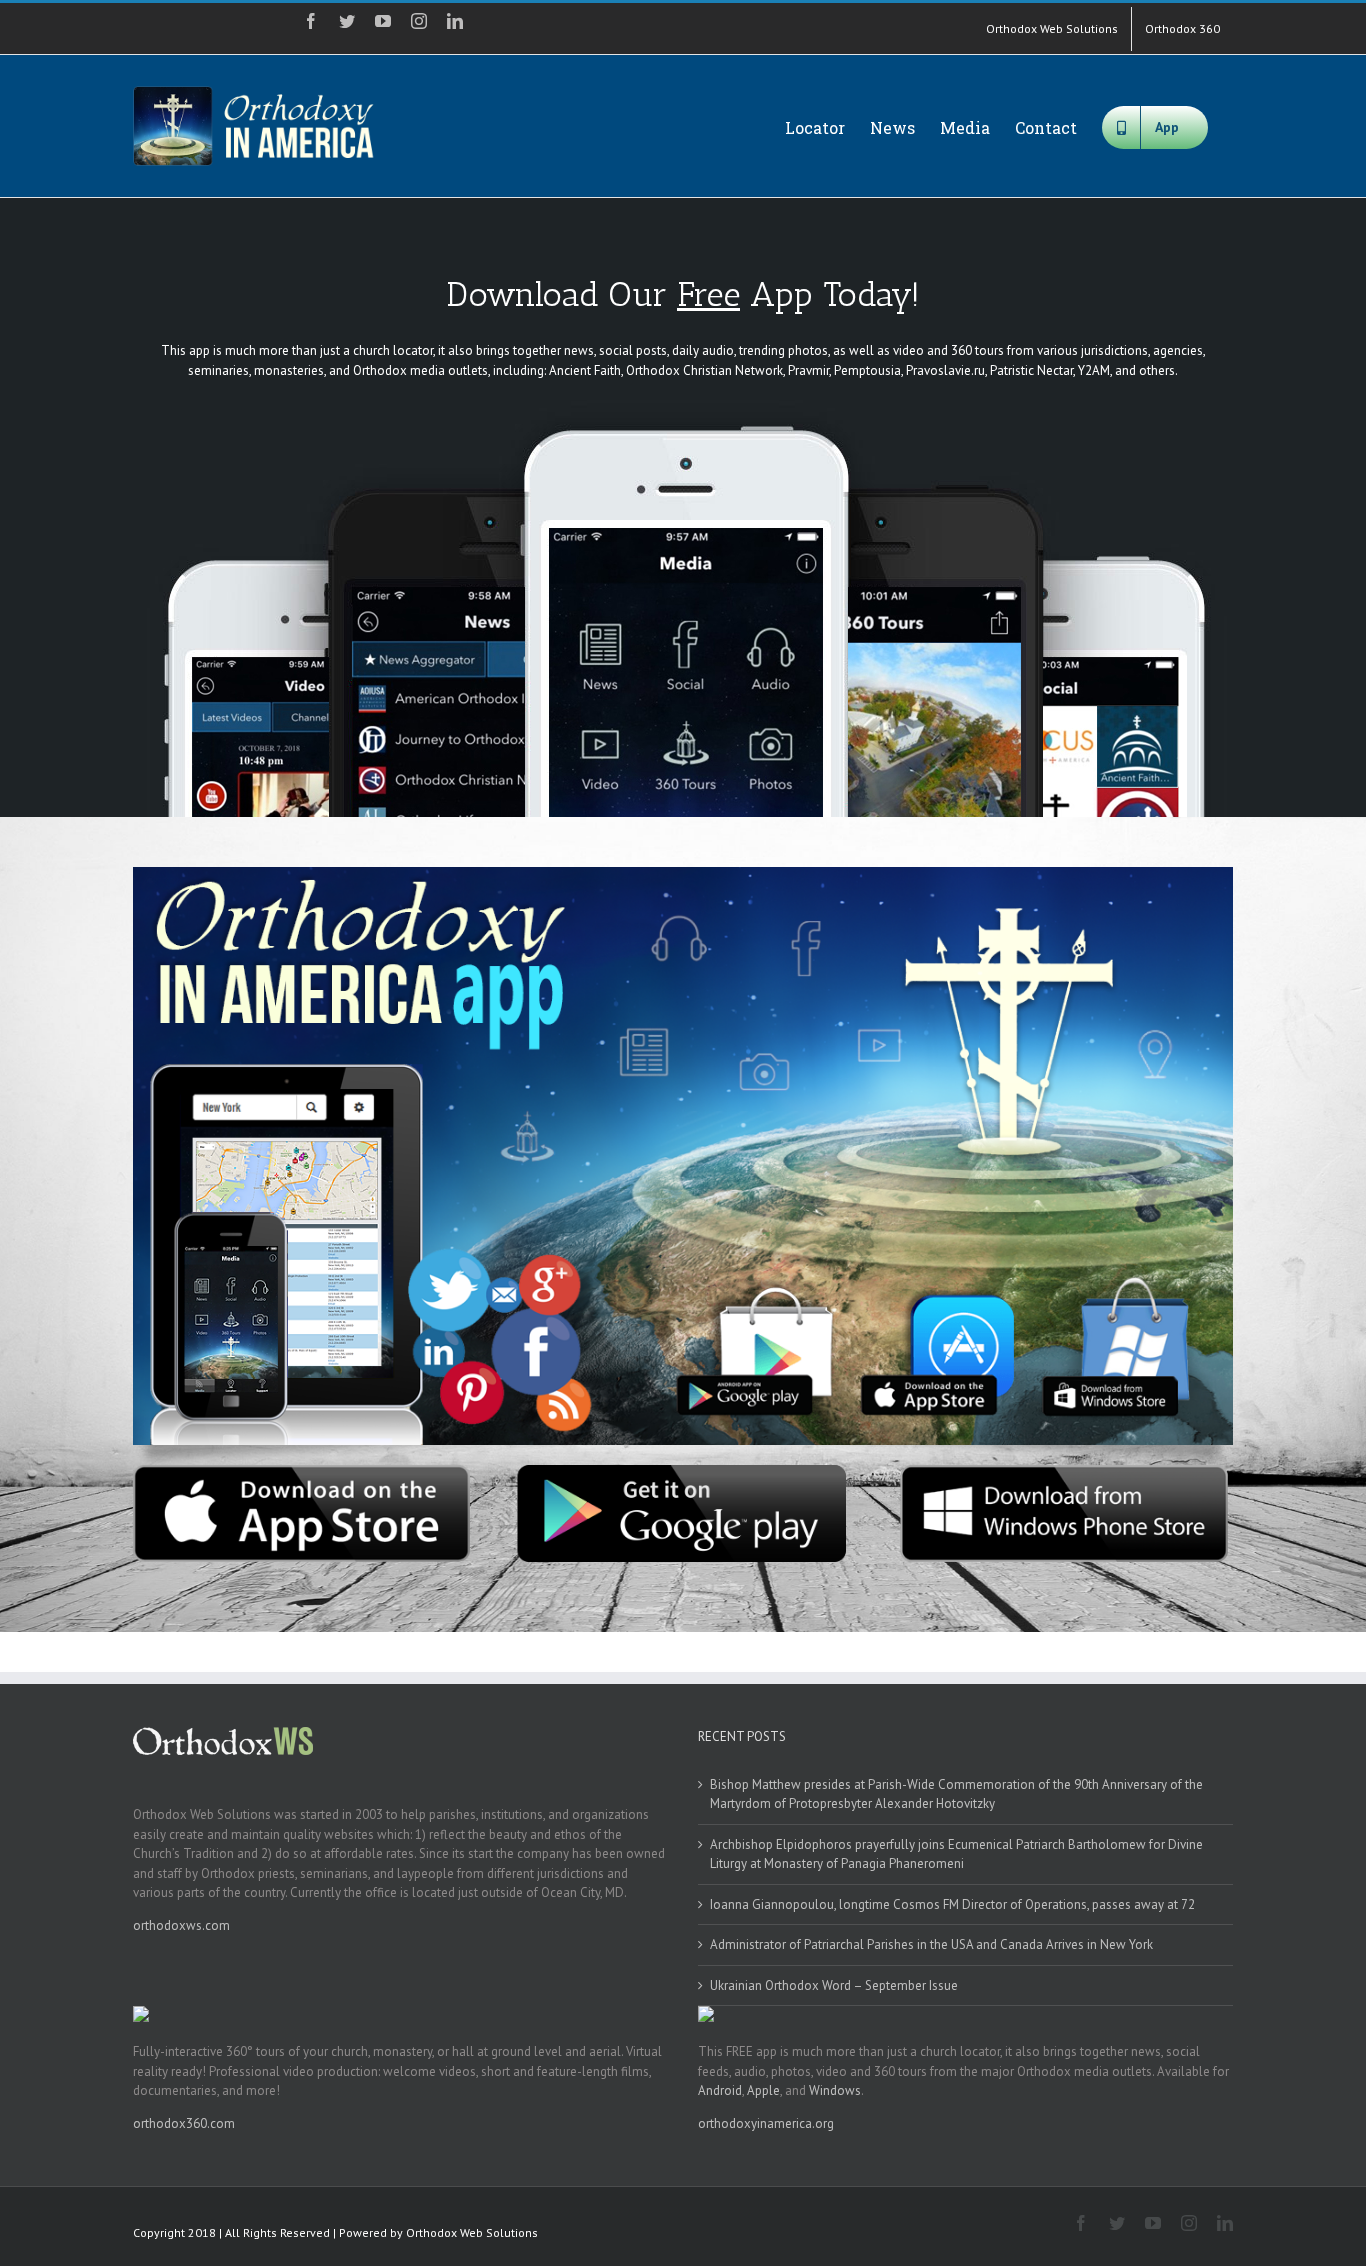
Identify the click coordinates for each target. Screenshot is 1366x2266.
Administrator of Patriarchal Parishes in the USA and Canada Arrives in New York (931, 1944)
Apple (763, 2090)
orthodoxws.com (181, 1925)
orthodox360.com (184, 2123)
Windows (835, 2090)
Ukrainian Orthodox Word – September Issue (834, 1985)
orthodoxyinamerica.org (766, 2123)
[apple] (301, 1471)
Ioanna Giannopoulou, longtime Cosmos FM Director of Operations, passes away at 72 (952, 1904)
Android (720, 2090)
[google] (682, 1471)
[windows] (1064, 1471)
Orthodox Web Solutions (472, 2232)
